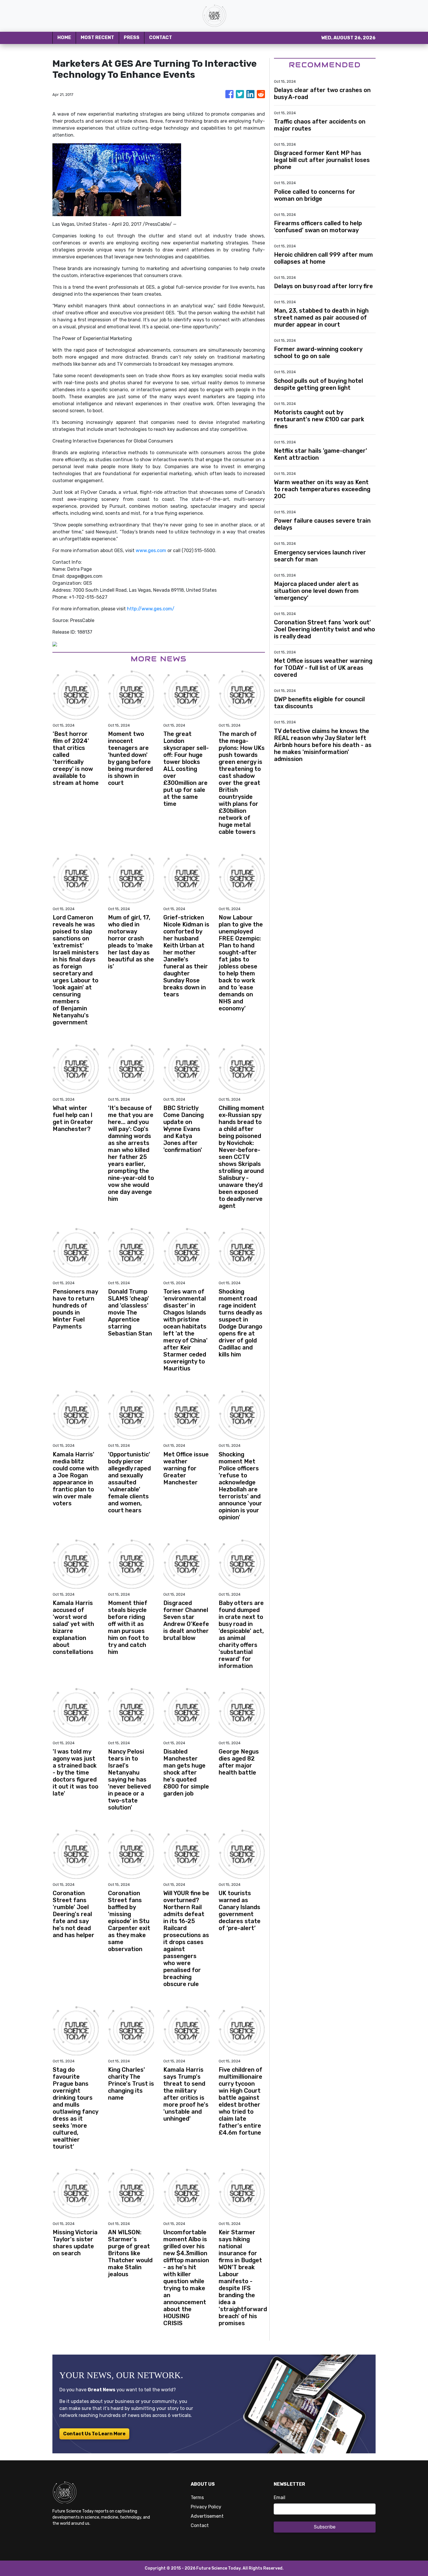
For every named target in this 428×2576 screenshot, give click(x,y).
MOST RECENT (97, 37)
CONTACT (161, 37)
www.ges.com (151, 550)
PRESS (132, 37)
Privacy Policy (206, 2507)
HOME (64, 37)
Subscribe (325, 2527)
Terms (197, 2497)
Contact (200, 2525)
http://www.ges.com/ (151, 609)
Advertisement (207, 2516)
